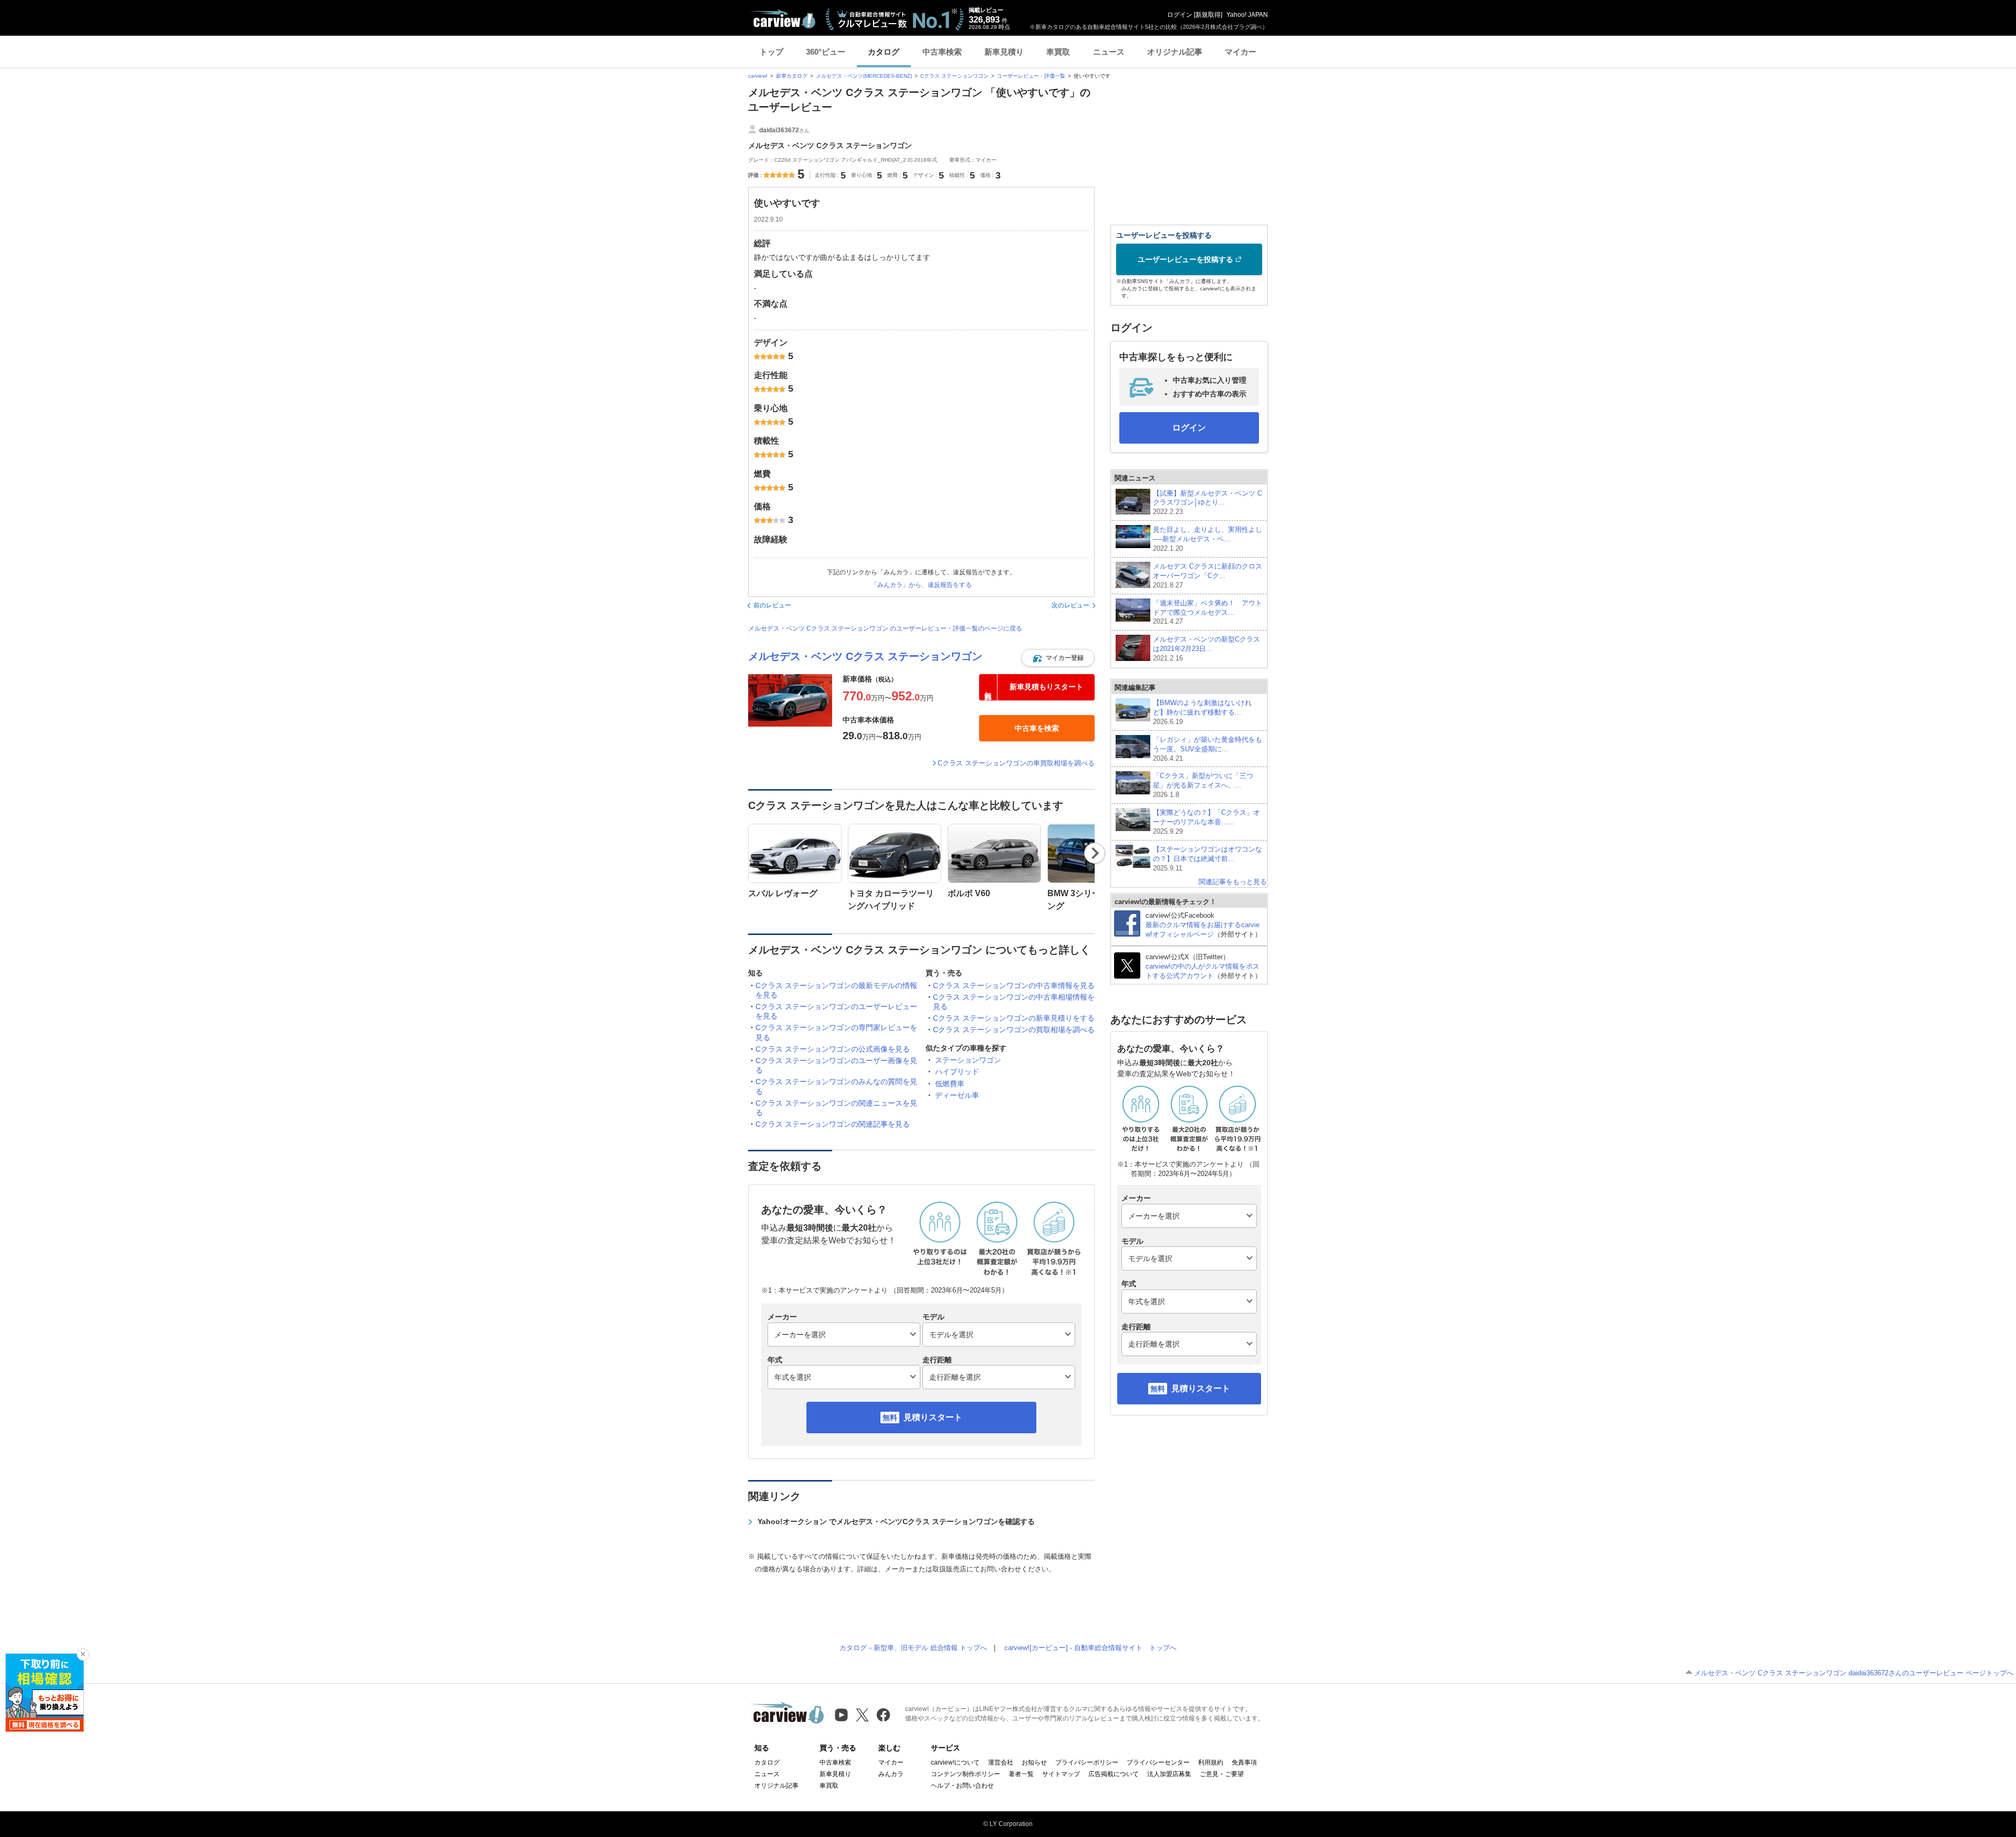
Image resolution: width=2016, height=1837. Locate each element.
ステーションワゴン (968, 1060)
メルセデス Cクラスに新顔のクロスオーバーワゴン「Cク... (1207, 576)
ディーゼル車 (957, 1095)
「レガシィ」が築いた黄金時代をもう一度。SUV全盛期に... (1207, 749)
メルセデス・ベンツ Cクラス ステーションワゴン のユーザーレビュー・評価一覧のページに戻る (885, 628)
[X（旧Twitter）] (862, 1715)
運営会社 (1001, 1762)
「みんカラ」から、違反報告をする (921, 585)
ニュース (1109, 52)
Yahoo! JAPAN (1247, 15)
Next (1095, 853)
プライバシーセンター (1158, 1762)
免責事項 (1244, 1762)
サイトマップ (1061, 1774)
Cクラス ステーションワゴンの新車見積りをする (1014, 1018)
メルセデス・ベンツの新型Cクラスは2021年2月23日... (1206, 649)
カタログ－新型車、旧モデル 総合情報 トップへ (913, 1648)
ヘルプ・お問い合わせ (962, 1786)
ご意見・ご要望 (1222, 1774)
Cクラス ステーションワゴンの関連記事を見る (833, 1124)
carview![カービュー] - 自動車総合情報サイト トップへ (1090, 1648)
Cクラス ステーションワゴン (954, 76)
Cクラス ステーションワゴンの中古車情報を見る (1014, 985)
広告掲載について (1114, 1774)
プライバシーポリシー (1087, 1762)
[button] (1058, 658)
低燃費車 (950, 1084)
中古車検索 (942, 52)
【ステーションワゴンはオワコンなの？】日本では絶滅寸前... (1207, 859)
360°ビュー (826, 52)
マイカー (1241, 52)
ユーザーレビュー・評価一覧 (1031, 76)
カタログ (884, 52)
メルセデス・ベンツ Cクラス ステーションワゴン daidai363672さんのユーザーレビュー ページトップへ (1854, 1673)
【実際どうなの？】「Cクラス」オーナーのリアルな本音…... (1206, 822)
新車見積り (1004, 52)
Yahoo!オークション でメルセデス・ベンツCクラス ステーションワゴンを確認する (896, 1521)
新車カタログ (792, 76)
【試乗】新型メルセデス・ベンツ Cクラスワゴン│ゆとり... (1207, 503)
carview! (758, 76)
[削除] (83, 1654)
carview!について (955, 1762)
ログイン (1180, 15)
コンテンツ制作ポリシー (965, 1774)
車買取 (1058, 52)
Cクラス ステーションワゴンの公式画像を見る (833, 1049)
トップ (771, 52)
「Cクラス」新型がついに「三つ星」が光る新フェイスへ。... (1203, 785)
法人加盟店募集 (1169, 1774)
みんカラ (891, 1774)
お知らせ (1034, 1762)
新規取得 (1208, 15)
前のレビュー (772, 605)
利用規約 (1211, 1762)
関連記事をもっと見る (1233, 882)
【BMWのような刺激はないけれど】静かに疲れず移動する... (1202, 712)
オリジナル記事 (1175, 52)
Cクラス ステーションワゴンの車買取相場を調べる (1016, 763)
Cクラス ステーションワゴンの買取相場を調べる (1014, 1030)
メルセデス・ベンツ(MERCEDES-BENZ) (864, 76)
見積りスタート (933, 1417)
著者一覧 (1021, 1774)
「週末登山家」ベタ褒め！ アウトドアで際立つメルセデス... (1207, 612)
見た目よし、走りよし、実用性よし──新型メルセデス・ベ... (1207, 539)
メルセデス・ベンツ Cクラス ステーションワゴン (865, 656)
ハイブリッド (957, 1072)
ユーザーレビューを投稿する (1185, 259)
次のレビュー (1070, 605)
